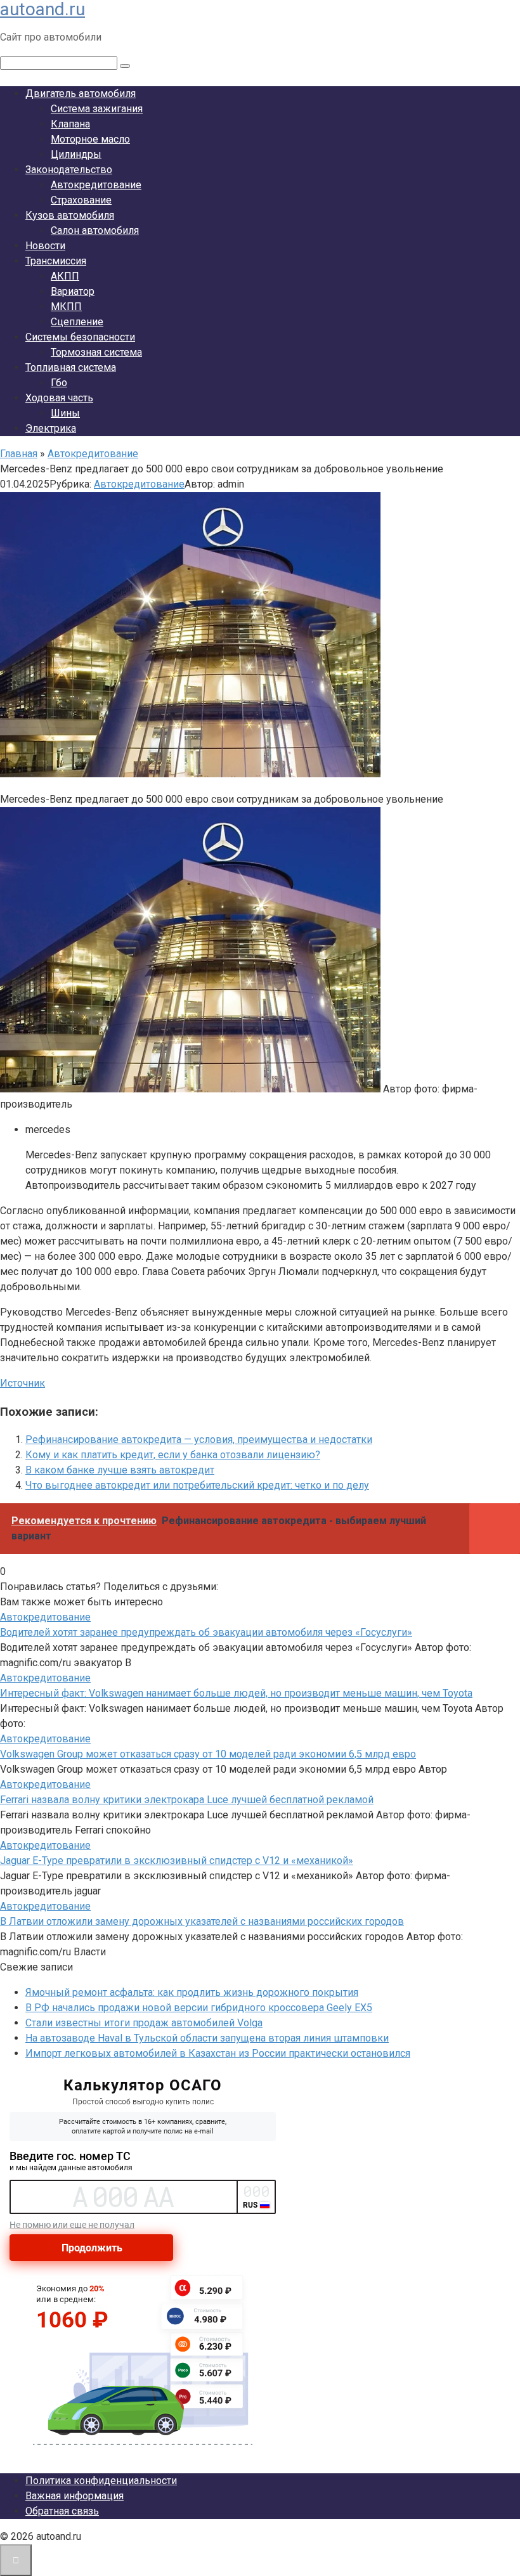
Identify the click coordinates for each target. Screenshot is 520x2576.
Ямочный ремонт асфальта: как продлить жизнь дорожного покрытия (192, 1992)
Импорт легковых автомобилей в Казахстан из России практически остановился (218, 2053)
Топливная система (71, 367)
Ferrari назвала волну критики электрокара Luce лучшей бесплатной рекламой (187, 1800)
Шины (65, 413)
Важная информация (75, 2496)
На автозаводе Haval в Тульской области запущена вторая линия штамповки (207, 2038)
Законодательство (69, 170)
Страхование (81, 200)
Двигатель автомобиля (81, 94)
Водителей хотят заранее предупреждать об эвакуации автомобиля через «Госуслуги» (206, 1632)
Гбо (59, 383)
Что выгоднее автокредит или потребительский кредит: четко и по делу (197, 1485)
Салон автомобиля (95, 230)
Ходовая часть (59, 398)
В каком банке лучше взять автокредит (120, 1470)
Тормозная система (96, 352)
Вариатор (73, 291)
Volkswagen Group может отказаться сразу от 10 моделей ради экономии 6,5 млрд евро (208, 1754)
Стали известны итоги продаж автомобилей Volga (144, 2023)
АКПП (65, 276)
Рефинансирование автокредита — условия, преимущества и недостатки (199, 1440)
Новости (45, 246)
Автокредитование (96, 185)
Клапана (70, 124)
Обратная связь (62, 2511)
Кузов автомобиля (70, 215)
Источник (23, 1383)
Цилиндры (76, 154)
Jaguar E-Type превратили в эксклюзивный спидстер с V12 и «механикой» (177, 1861)
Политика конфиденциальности (101, 2481)
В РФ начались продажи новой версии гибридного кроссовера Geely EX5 (199, 2008)
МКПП (66, 307)
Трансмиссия (56, 261)
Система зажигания (97, 109)
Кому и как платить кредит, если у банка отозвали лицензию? (173, 1455)
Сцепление (77, 322)
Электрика (51, 428)
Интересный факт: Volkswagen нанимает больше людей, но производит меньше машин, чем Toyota (236, 1693)
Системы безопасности (80, 337)
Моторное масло (90, 139)
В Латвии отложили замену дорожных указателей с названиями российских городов (202, 1921)
